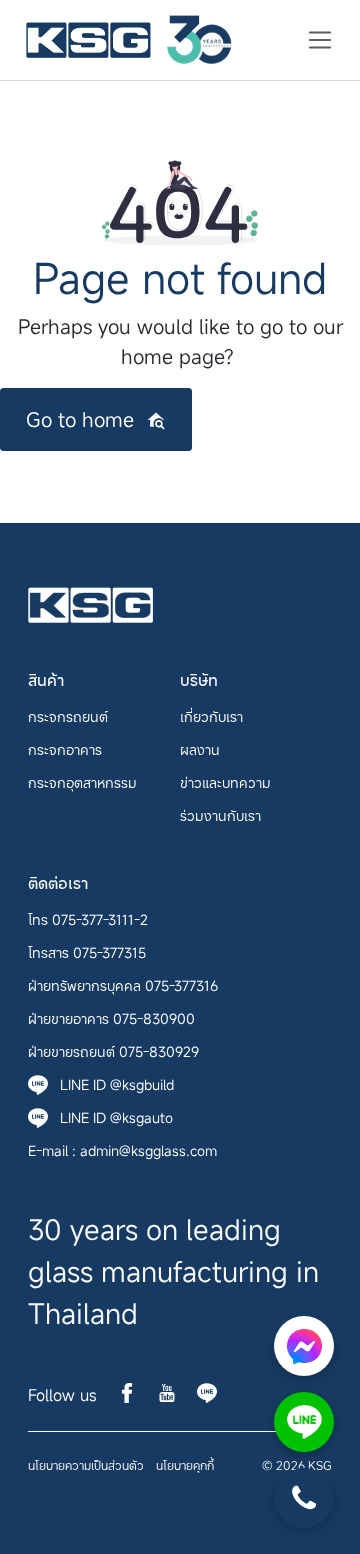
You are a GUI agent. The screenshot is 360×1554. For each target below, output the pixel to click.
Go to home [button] (80, 419)
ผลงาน (200, 749)
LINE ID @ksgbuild (117, 1084)
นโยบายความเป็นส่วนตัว (86, 1465)
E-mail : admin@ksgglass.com (122, 1150)
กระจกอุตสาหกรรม (82, 782)
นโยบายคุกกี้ (185, 1465)
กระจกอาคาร (65, 749)
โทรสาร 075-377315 (87, 952)
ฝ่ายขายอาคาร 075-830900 (111, 1018)
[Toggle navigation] (314, 40)
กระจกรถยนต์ (68, 716)
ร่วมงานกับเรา (220, 815)
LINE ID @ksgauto (116, 1117)
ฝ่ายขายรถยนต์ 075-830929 (113, 1051)
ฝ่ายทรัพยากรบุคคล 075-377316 (123, 985)
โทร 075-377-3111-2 (88, 919)
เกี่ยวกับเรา (211, 716)
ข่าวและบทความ (225, 782)
